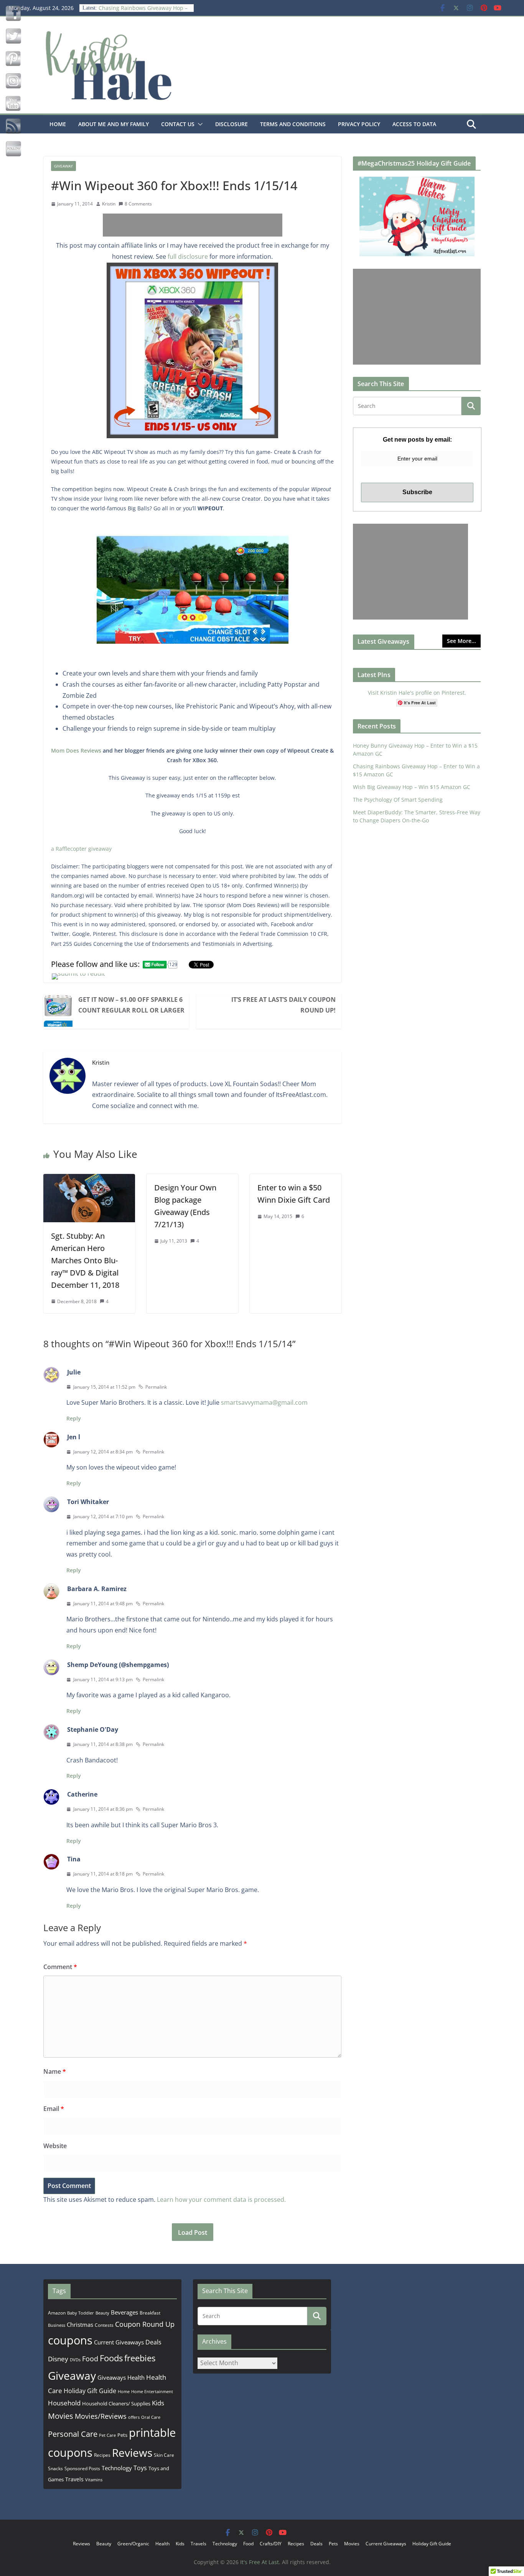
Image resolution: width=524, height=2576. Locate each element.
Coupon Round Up (145, 2324)
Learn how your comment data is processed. (221, 2200)
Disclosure (232, 124)
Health (136, 2377)
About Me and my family (114, 124)
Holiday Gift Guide (90, 2391)
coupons (70, 2340)
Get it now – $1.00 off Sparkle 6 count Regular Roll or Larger (131, 1005)
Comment (60, 1967)
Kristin (109, 204)
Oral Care (151, 2417)
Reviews (132, 2453)
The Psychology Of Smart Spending (398, 800)
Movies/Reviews (101, 2416)
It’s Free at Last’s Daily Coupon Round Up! (283, 1005)
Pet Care (107, 2435)
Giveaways (112, 2377)
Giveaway (63, 166)
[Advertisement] (193, 225)
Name (55, 2071)
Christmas (80, 2324)
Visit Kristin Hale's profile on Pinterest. (417, 693)
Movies (61, 2416)
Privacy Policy (359, 124)
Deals (153, 2342)
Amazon (57, 2313)
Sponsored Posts (82, 2468)
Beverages (124, 2312)
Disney (58, 2359)
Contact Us (178, 124)
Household (64, 2403)
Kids (158, 2403)
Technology (117, 2468)
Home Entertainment (152, 2391)
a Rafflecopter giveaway (81, 849)
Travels (74, 2479)
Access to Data (414, 124)
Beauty (102, 2313)
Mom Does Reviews (76, 750)
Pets (122, 2435)
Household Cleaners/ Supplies (116, 2403)
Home (58, 124)
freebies (140, 2358)
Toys (140, 2468)
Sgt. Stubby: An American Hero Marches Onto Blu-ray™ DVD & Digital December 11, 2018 (85, 1260)
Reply (74, 1418)
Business (57, 2325)
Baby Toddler (81, 2313)
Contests (104, 2325)
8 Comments (138, 204)
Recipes (102, 2455)
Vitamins (94, 2480)
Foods (111, 2358)
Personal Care (73, 2434)
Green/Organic (133, 2544)
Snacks (55, 2468)
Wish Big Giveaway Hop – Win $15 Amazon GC (412, 787)
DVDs (75, 2360)
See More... (461, 641)
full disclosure (188, 256)
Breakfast (150, 2313)
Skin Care (164, 2455)
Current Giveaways (119, 2342)
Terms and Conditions (293, 124)
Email (54, 2109)
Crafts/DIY (271, 2544)
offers (134, 2417)
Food (90, 2359)
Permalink (156, 1387)
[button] (199, 124)
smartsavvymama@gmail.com (264, 1402)
